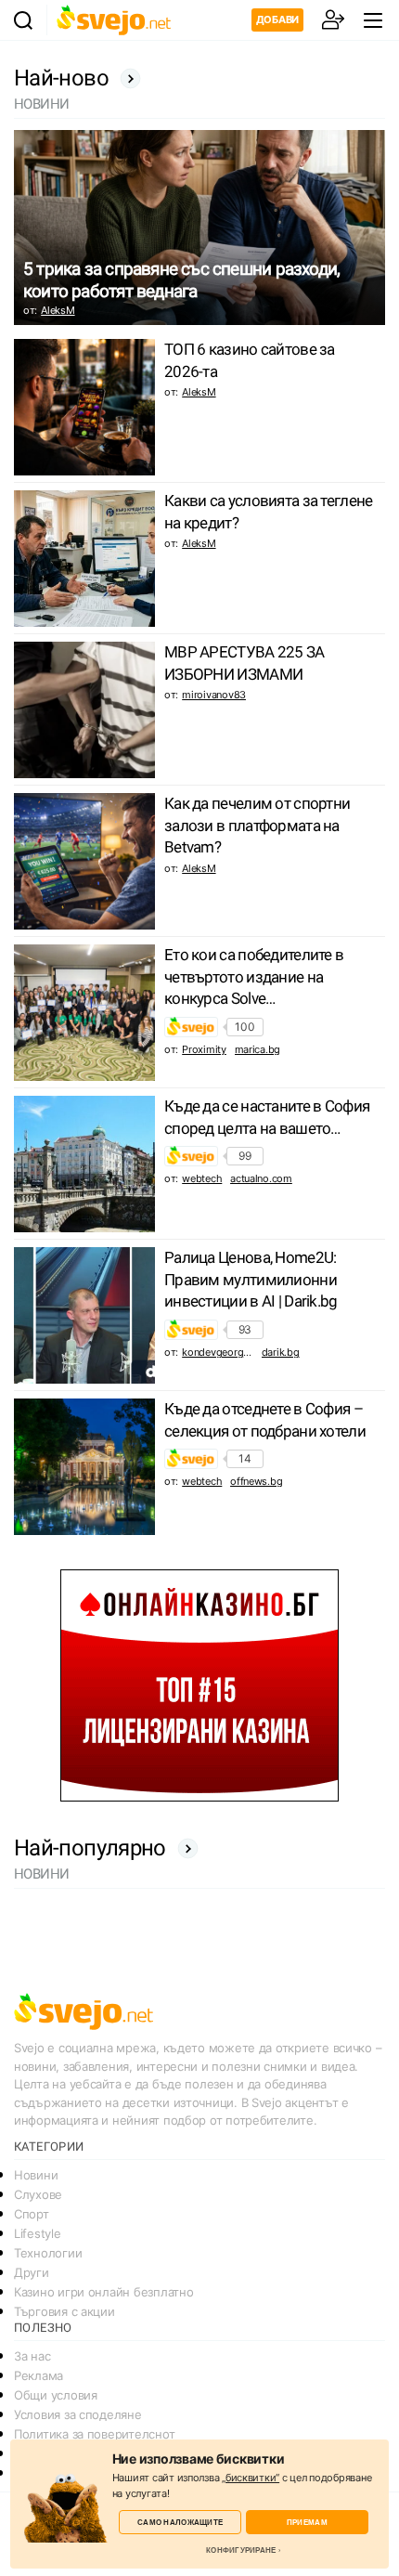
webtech (202, 1178)
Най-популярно (90, 1848)
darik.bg (281, 1352)
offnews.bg (256, 1481)
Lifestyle (38, 2233)
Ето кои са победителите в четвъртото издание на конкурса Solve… (254, 977)
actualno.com (261, 1178)
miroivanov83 (214, 695)
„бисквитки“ (251, 2478)
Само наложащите (180, 2522)
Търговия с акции (64, 2311)
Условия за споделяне (78, 2414)
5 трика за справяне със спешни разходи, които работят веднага (181, 280)
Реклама (39, 2375)
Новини (36, 2175)
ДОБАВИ (277, 20)
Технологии (48, 2253)
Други (32, 2272)
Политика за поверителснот (94, 2434)
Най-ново (61, 78)
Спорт (32, 2214)
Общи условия (56, 2395)
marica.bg (258, 1049)
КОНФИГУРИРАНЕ (241, 2550)
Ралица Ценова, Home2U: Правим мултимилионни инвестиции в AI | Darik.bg (251, 1280)
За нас (32, 2356)
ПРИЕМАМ (307, 2522)
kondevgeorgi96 (219, 1352)
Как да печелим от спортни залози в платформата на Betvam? (257, 826)
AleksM (58, 310)
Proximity (204, 1049)
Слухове (38, 2194)
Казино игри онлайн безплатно (103, 2292)
